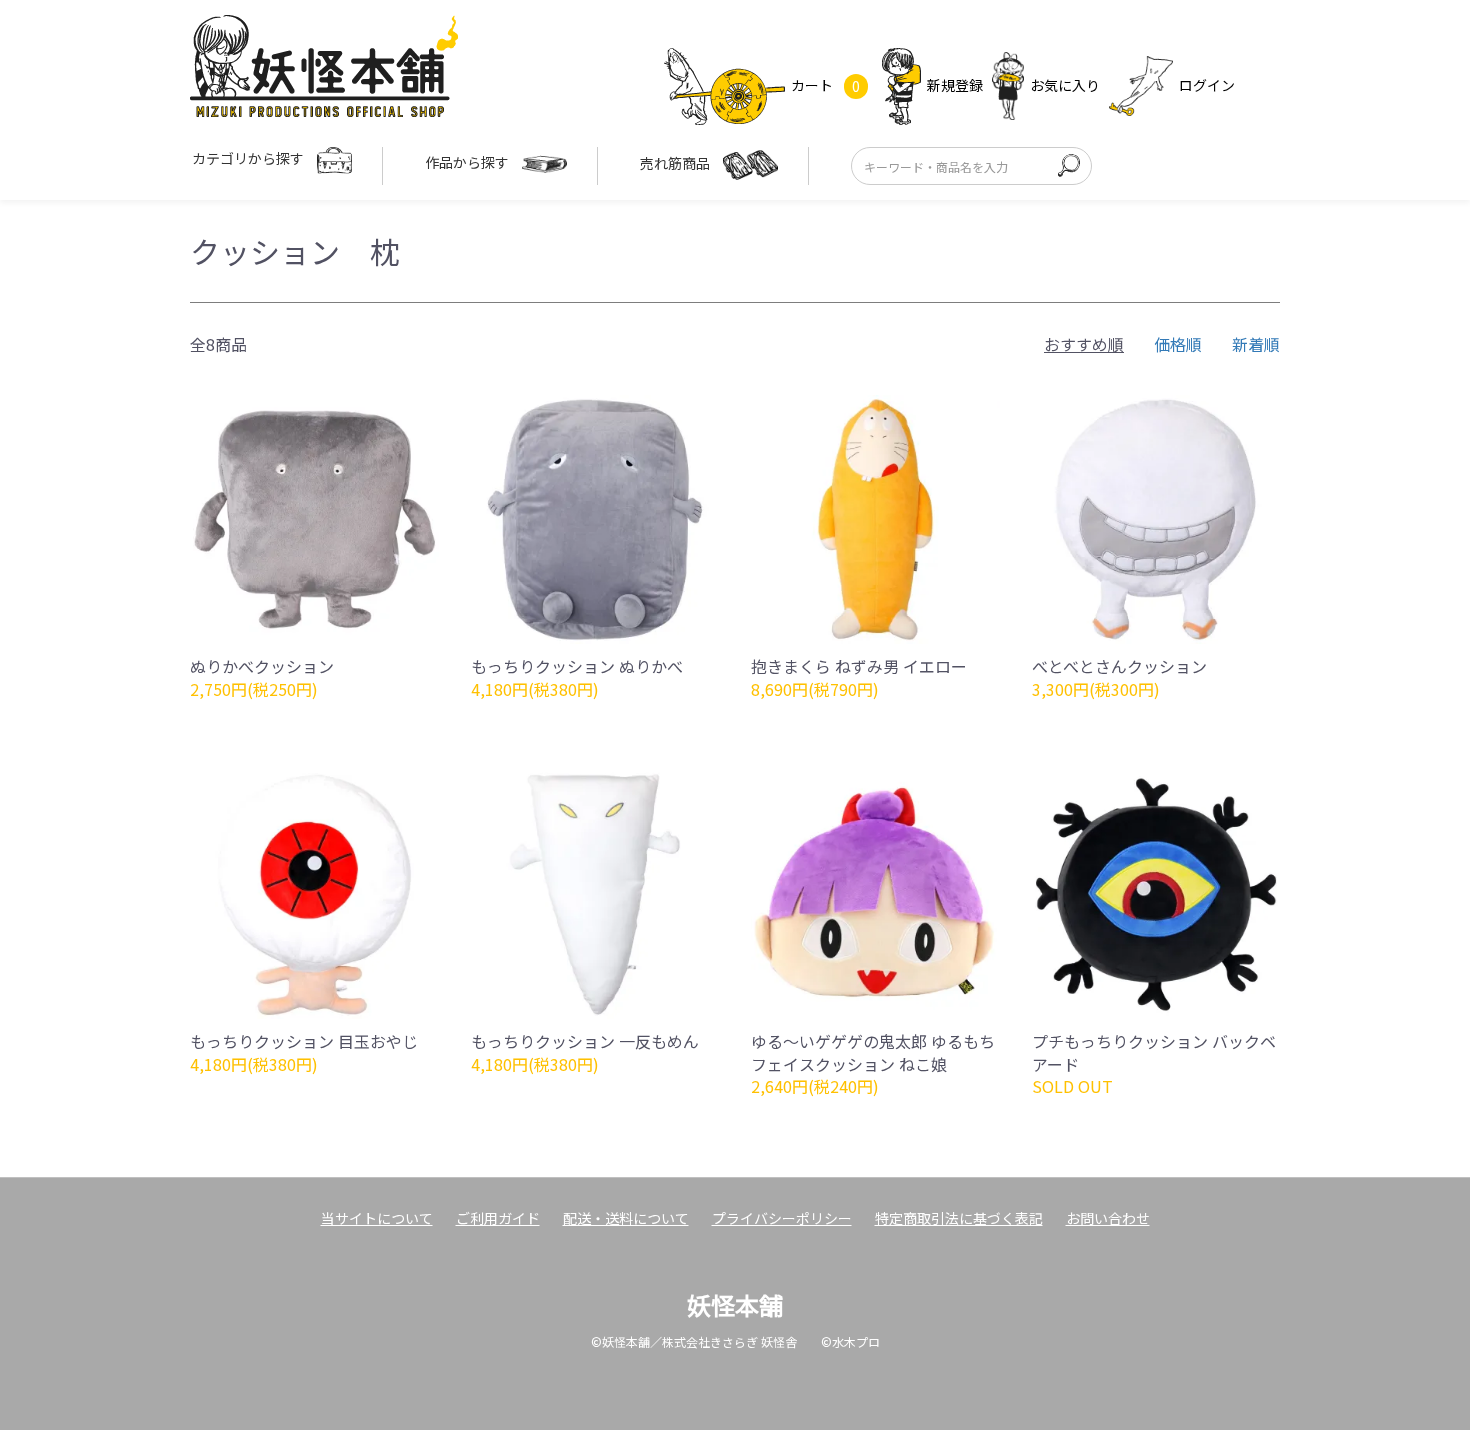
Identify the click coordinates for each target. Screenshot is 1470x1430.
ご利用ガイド (498, 1218)
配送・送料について (626, 1218)
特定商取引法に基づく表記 (959, 1218)
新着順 (1256, 344)
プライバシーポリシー (782, 1218)
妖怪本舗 (735, 1304)
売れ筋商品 (676, 163)
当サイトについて (377, 1218)
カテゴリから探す (249, 158)
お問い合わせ (1108, 1218)
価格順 (1178, 344)
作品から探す (468, 162)
